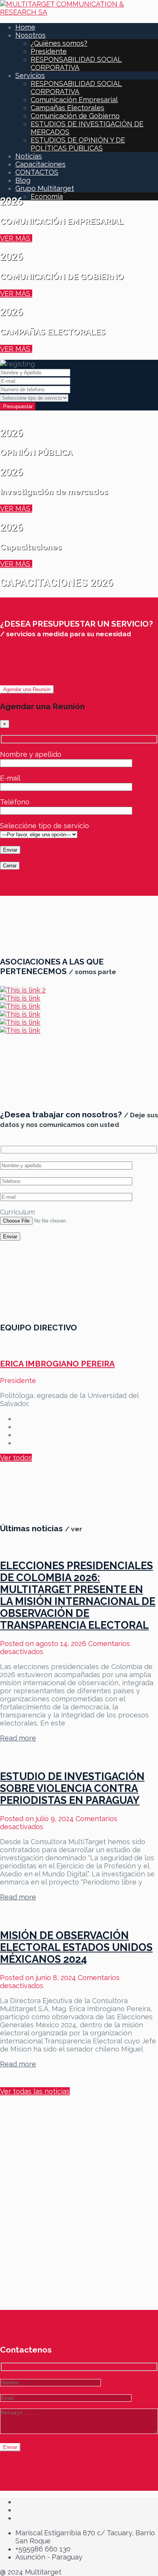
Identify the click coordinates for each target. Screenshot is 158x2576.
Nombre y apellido (31, 754)
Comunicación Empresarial (74, 100)
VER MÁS (16, 238)
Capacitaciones (40, 164)
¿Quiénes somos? (59, 43)
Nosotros (30, 35)
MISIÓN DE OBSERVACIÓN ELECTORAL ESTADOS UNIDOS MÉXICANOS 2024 (76, 1947)
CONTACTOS (37, 172)
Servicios (30, 75)
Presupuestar (18, 406)
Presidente (49, 51)
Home (25, 27)
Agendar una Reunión (27, 689)
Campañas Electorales (67, 108)
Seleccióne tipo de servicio (44, 826)
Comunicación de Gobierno (75, 116)
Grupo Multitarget (45, 188)
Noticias (29, 156)
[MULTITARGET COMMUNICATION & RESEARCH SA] (79, 12)
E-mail (10, 778)
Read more (18, 1738)
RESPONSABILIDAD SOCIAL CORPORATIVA (76, 63)
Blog (23, 180)
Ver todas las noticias (35, 2091)
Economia (47, 196)
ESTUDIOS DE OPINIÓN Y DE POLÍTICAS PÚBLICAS (78, 144)
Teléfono (15, 802)
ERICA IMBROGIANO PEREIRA (57, 1364)
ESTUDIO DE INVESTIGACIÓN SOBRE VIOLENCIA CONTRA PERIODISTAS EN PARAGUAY (72, 1788)
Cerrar (10, 866)
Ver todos (16, 1458)
